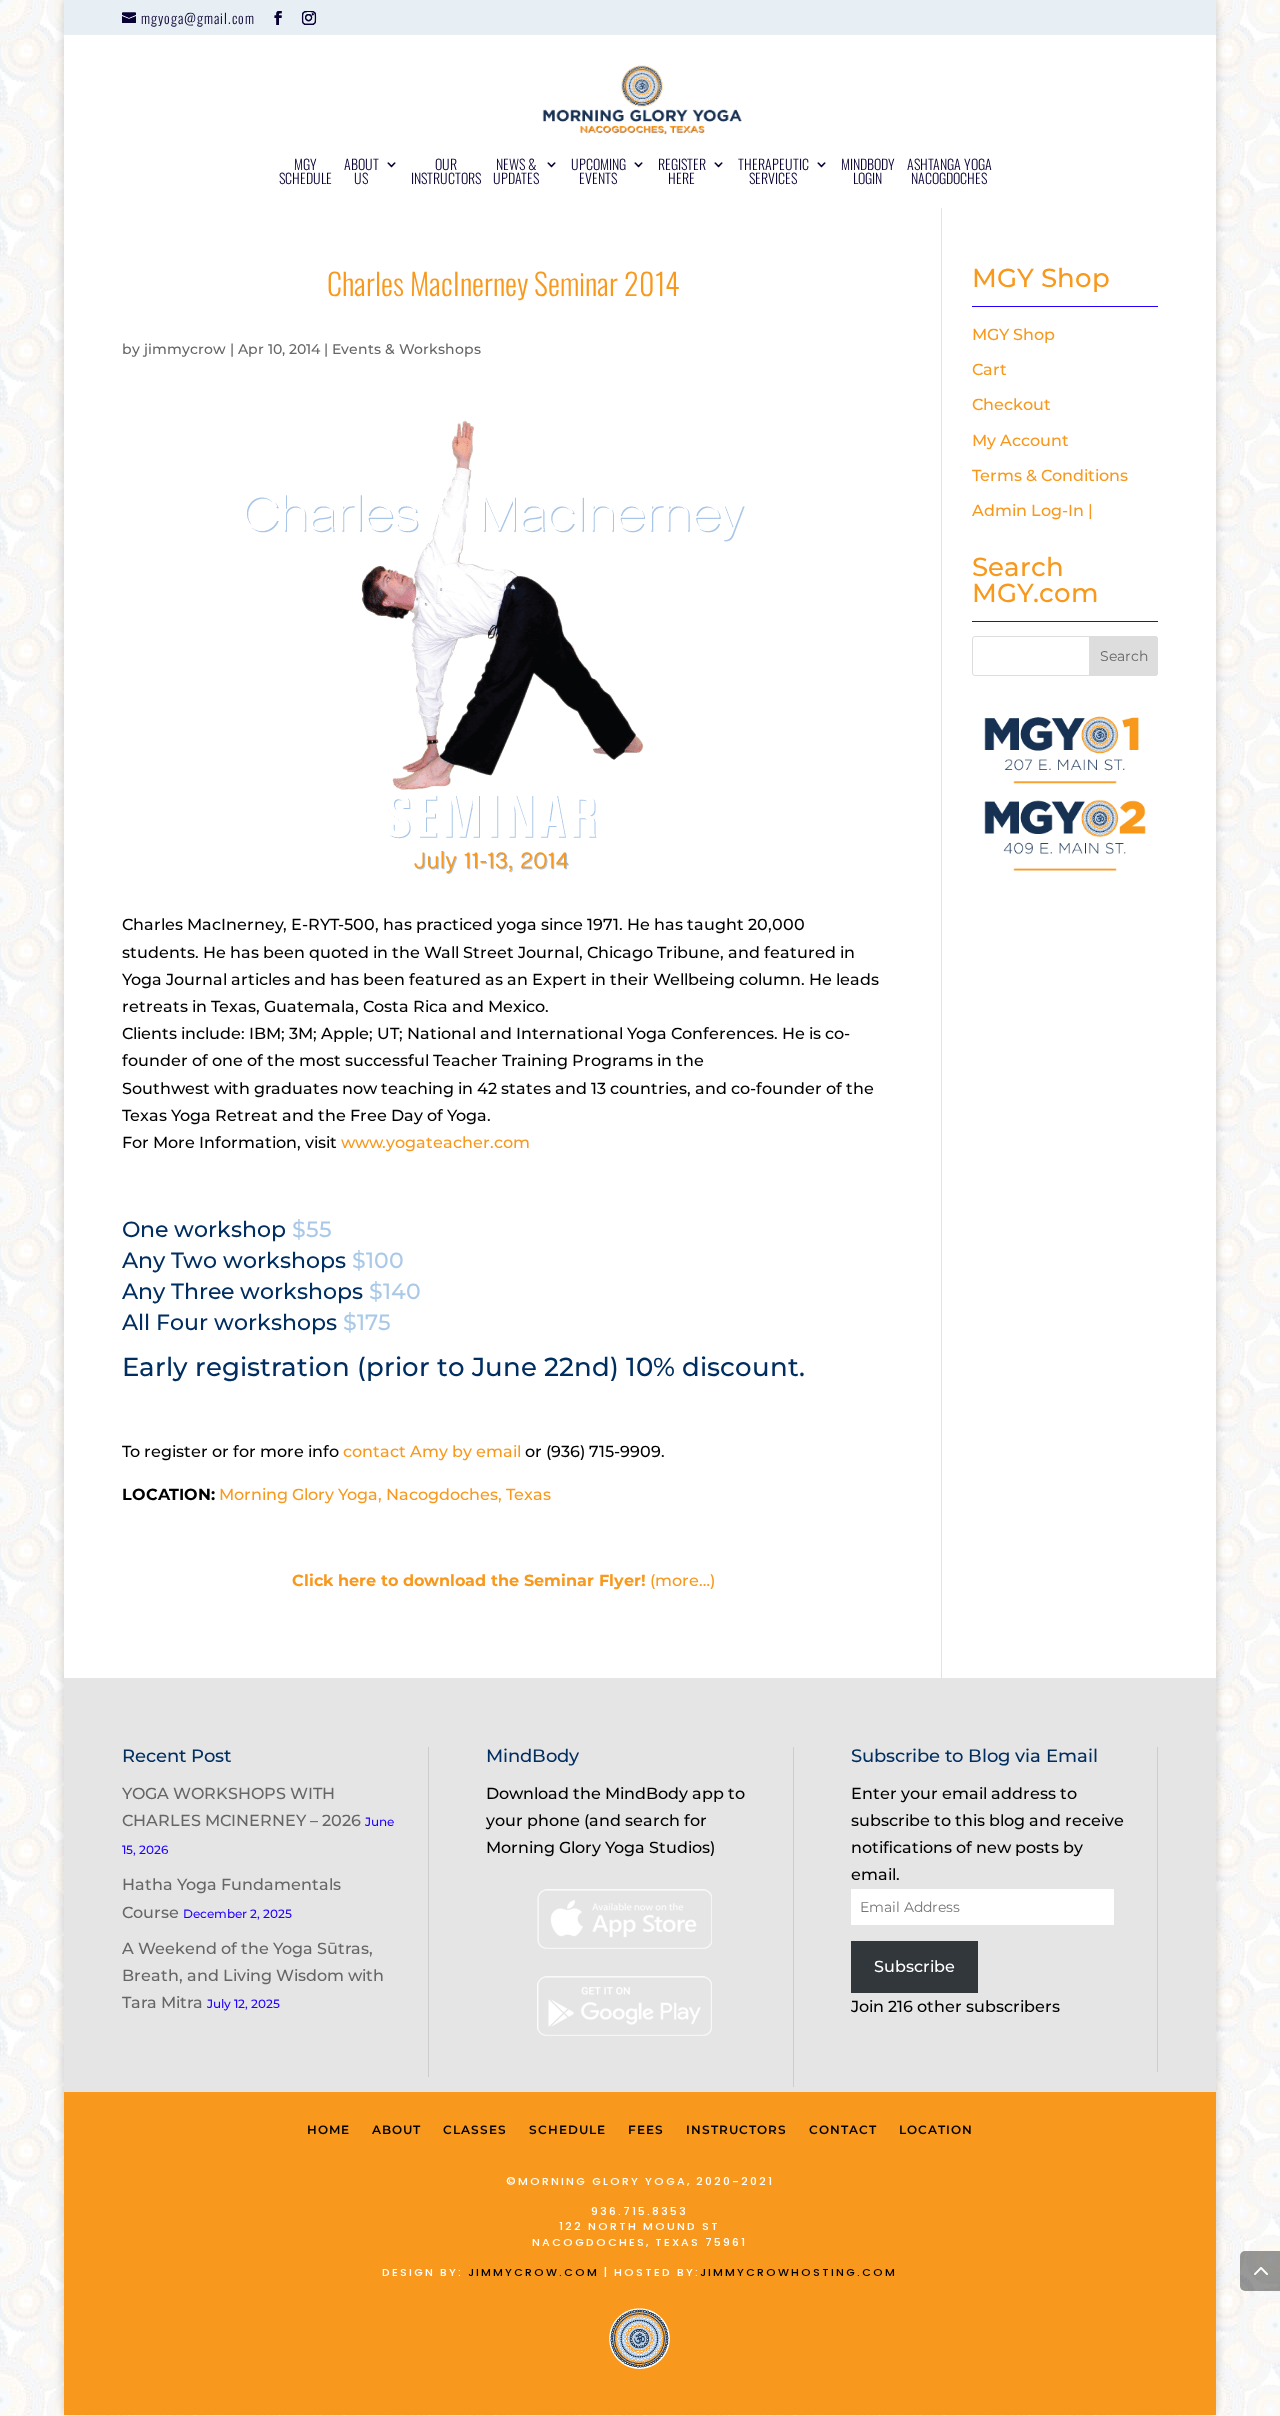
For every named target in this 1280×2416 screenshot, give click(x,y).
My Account (1020, 440)
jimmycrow (185, 349)
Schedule (567, 2129)
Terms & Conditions (1050, 475)
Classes (475, 2129)
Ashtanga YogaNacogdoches (949, 172)
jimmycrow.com (533, 2272)
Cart (989, 369)
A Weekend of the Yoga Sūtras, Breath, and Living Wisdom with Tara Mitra (253, 1975)
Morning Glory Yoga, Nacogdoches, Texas (385, 1494)
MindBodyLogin (868, 172)
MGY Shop (1013, 334)
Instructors (736, 2129)
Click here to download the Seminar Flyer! (469, 1580)
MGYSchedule (305, 172)
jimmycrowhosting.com (798, 2272)
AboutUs (361, 172)
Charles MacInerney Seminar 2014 (503, 282)
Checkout (1011, 404)
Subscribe (914, 1966)
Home (328, 2129)
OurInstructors (446, 172)
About (396, 2129)
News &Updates (516, 172)
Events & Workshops (406, 349)
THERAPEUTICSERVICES (773, 172)
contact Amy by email (432, 1451)
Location (936, 2129)
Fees (646, 2129)
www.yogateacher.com (435, 1142)
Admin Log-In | (1032, 510)
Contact (843, 2129)
